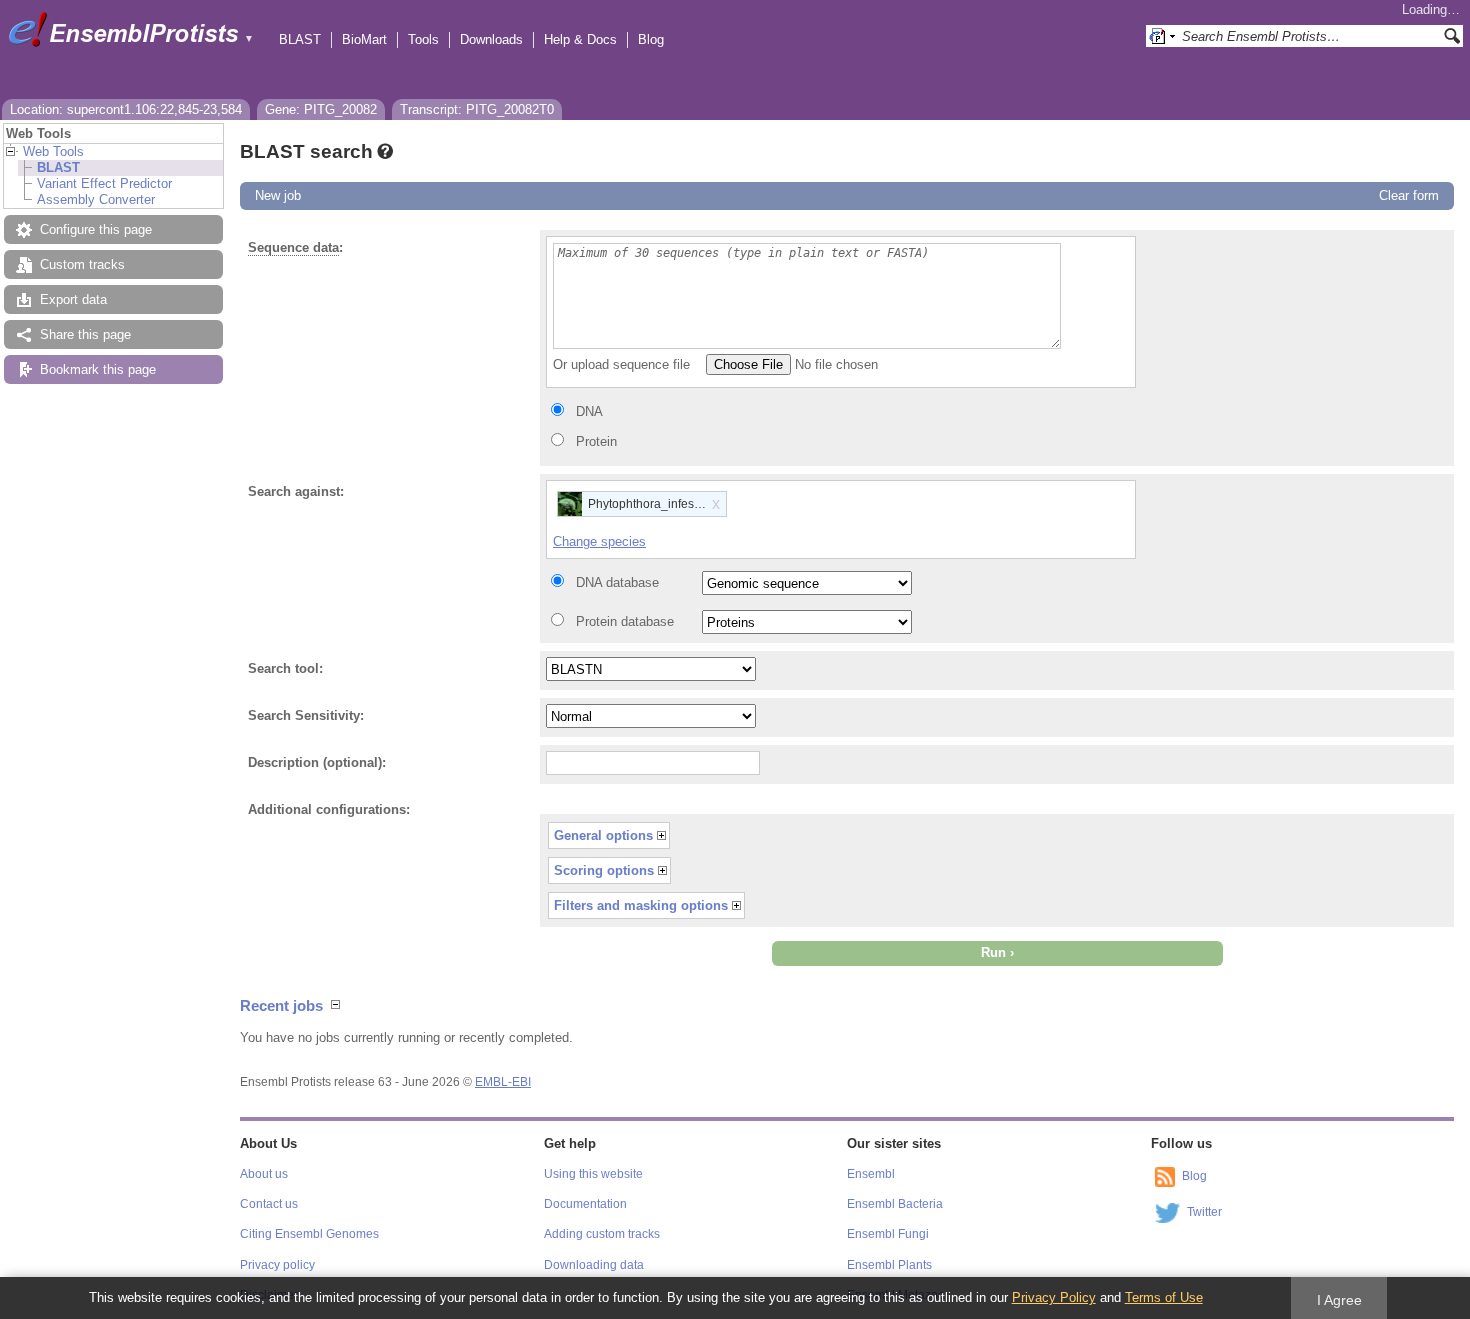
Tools (423, 39)
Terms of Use (1164, 1297)
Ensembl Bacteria (895, 1204)
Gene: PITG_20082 (321, 109)
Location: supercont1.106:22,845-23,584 (126, 109)
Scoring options (604, 870)
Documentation (585, 1204)
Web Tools (53, 151)
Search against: (296, 491)
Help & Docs (580, 39)
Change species (599, 541)
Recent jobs (281, 1005)
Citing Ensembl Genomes (309, 1234)
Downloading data (594, 1265)
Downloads (491, 39)
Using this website (593, 1174)
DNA (589, 411)
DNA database (617, 582)
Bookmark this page (98, 369)
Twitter (1204, 1212)
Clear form (1409, 195)
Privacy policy (277, 1265)
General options (603, 835)
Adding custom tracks (602, 1234)
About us (264, 1174)
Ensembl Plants (889, 1265)
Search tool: (285, 668)
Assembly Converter (96, 199)
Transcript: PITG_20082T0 (477, 109)
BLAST (300, 39)
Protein (596, 441)
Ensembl (871, 1174)
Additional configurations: (329, 809)
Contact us (269, 1204)
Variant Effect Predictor (104, 183)
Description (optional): (317, 762)
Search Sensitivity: (306, 715)
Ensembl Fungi (888, 1234)
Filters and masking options (641, 905)
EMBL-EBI (503, 1082)
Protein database (625, 621)
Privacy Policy (1054, 1297)
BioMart (364, 39)
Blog (651, 39)
